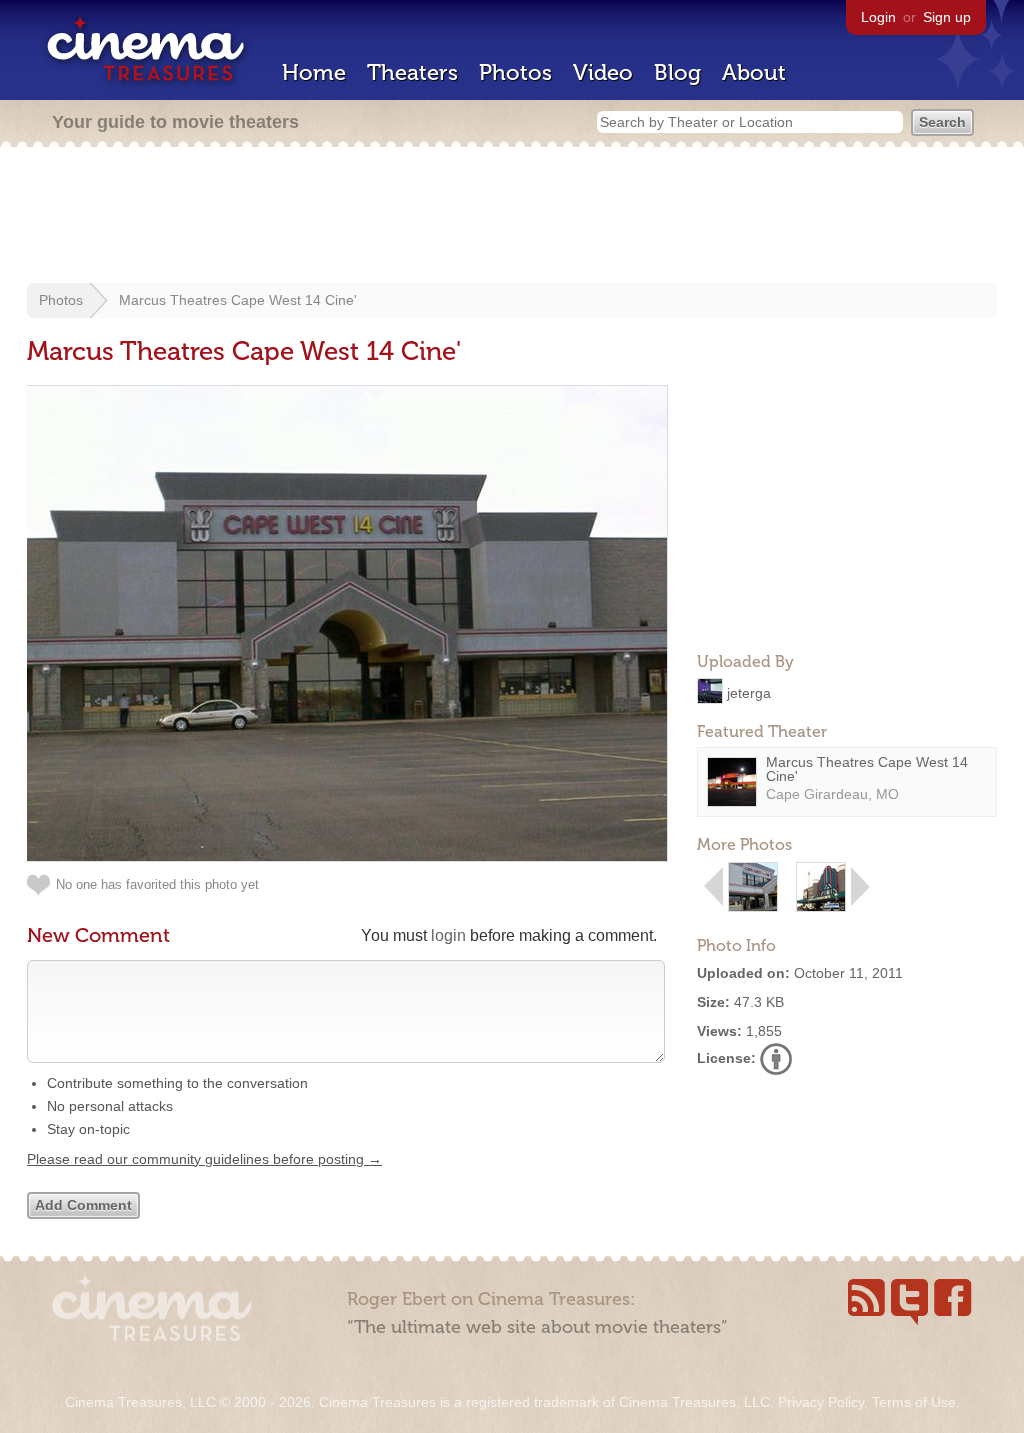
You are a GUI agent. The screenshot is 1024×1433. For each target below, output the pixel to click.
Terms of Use (914, 1402)
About (754, 72)
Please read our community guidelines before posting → (204, 1159)
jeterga (749, 692)
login (448, 935)
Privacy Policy (821, 1402)
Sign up (947, 17)
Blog (677, 72)
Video (603, 72)
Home (314, 72)
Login (878, 17)
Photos (515, 72)
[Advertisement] (512, 217)
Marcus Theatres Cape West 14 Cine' (238, 300)
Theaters (412, 72)
